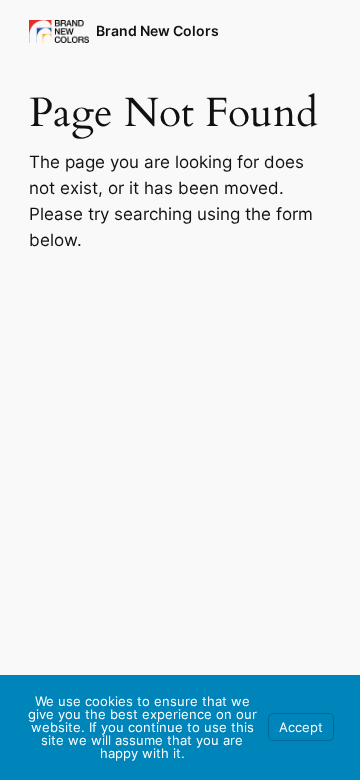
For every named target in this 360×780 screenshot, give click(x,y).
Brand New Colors (157, 30)
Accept (301, 727)
